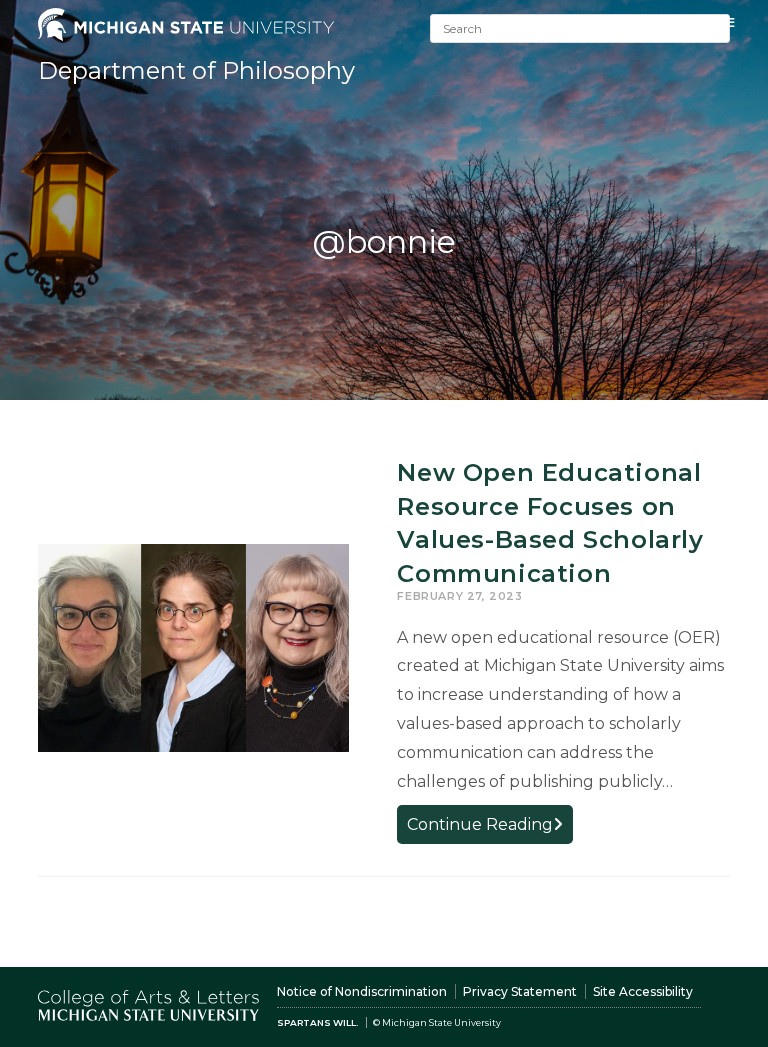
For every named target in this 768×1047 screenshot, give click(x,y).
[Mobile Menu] (730, 22)
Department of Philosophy (196, 70)
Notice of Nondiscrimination (362, 991)
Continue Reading (490, 828)
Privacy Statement (520, 991)
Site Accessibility (643, 991)
